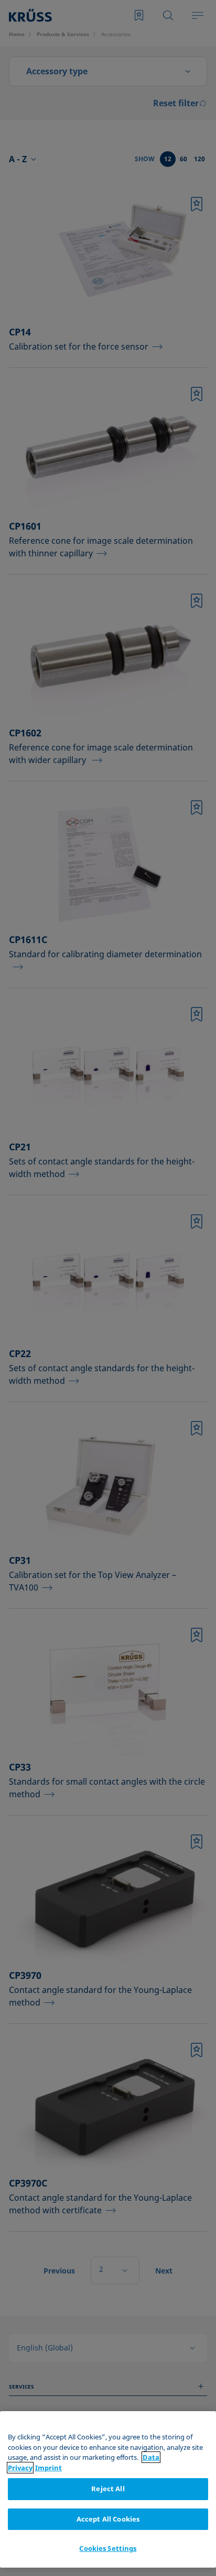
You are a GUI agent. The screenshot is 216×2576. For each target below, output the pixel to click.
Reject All (108, 2489)
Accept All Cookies (108, 2519)
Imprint (48, 2468)
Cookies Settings (108, 2548)
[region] (108, 2489)
